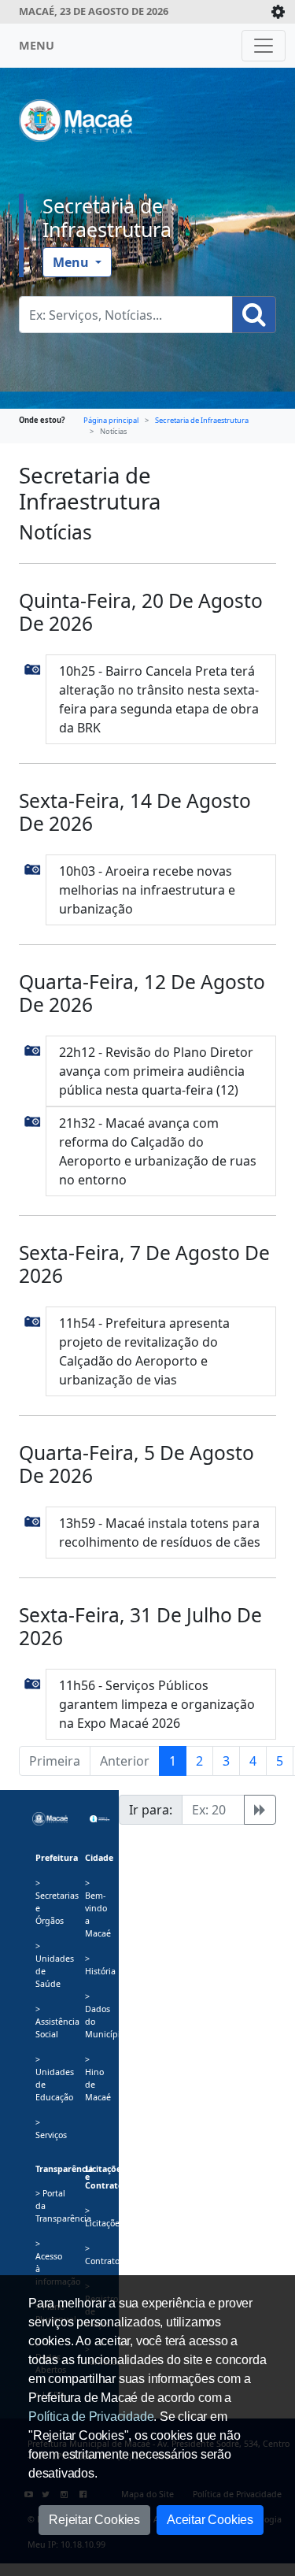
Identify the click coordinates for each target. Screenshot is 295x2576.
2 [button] (199, 1761)
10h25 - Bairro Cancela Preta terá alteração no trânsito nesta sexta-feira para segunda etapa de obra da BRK (159, 699)
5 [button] (280, 1761)
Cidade (99, 1858)
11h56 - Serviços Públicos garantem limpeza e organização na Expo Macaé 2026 (157, 1704)
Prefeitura (57, 1858)
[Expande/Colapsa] (278, 12)
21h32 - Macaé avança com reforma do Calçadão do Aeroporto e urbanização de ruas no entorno (158, 1151)
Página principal (111, 420)
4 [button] (253, 1761)
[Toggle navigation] (264, 46)
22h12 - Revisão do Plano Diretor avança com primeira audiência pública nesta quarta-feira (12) (156, 1071)
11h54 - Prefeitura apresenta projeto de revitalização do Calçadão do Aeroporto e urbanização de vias (144, 1351)
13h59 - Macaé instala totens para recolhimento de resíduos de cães (160, 1533)
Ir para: (151, 1810)
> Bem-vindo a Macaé (98, 1908)
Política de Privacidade (91, 2417)
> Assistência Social (57, 2022)
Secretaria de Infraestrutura (107, 217)
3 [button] (226, 1761)
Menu (72, 262)
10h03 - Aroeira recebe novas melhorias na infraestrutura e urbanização (147, 890)
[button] (33, 669)
